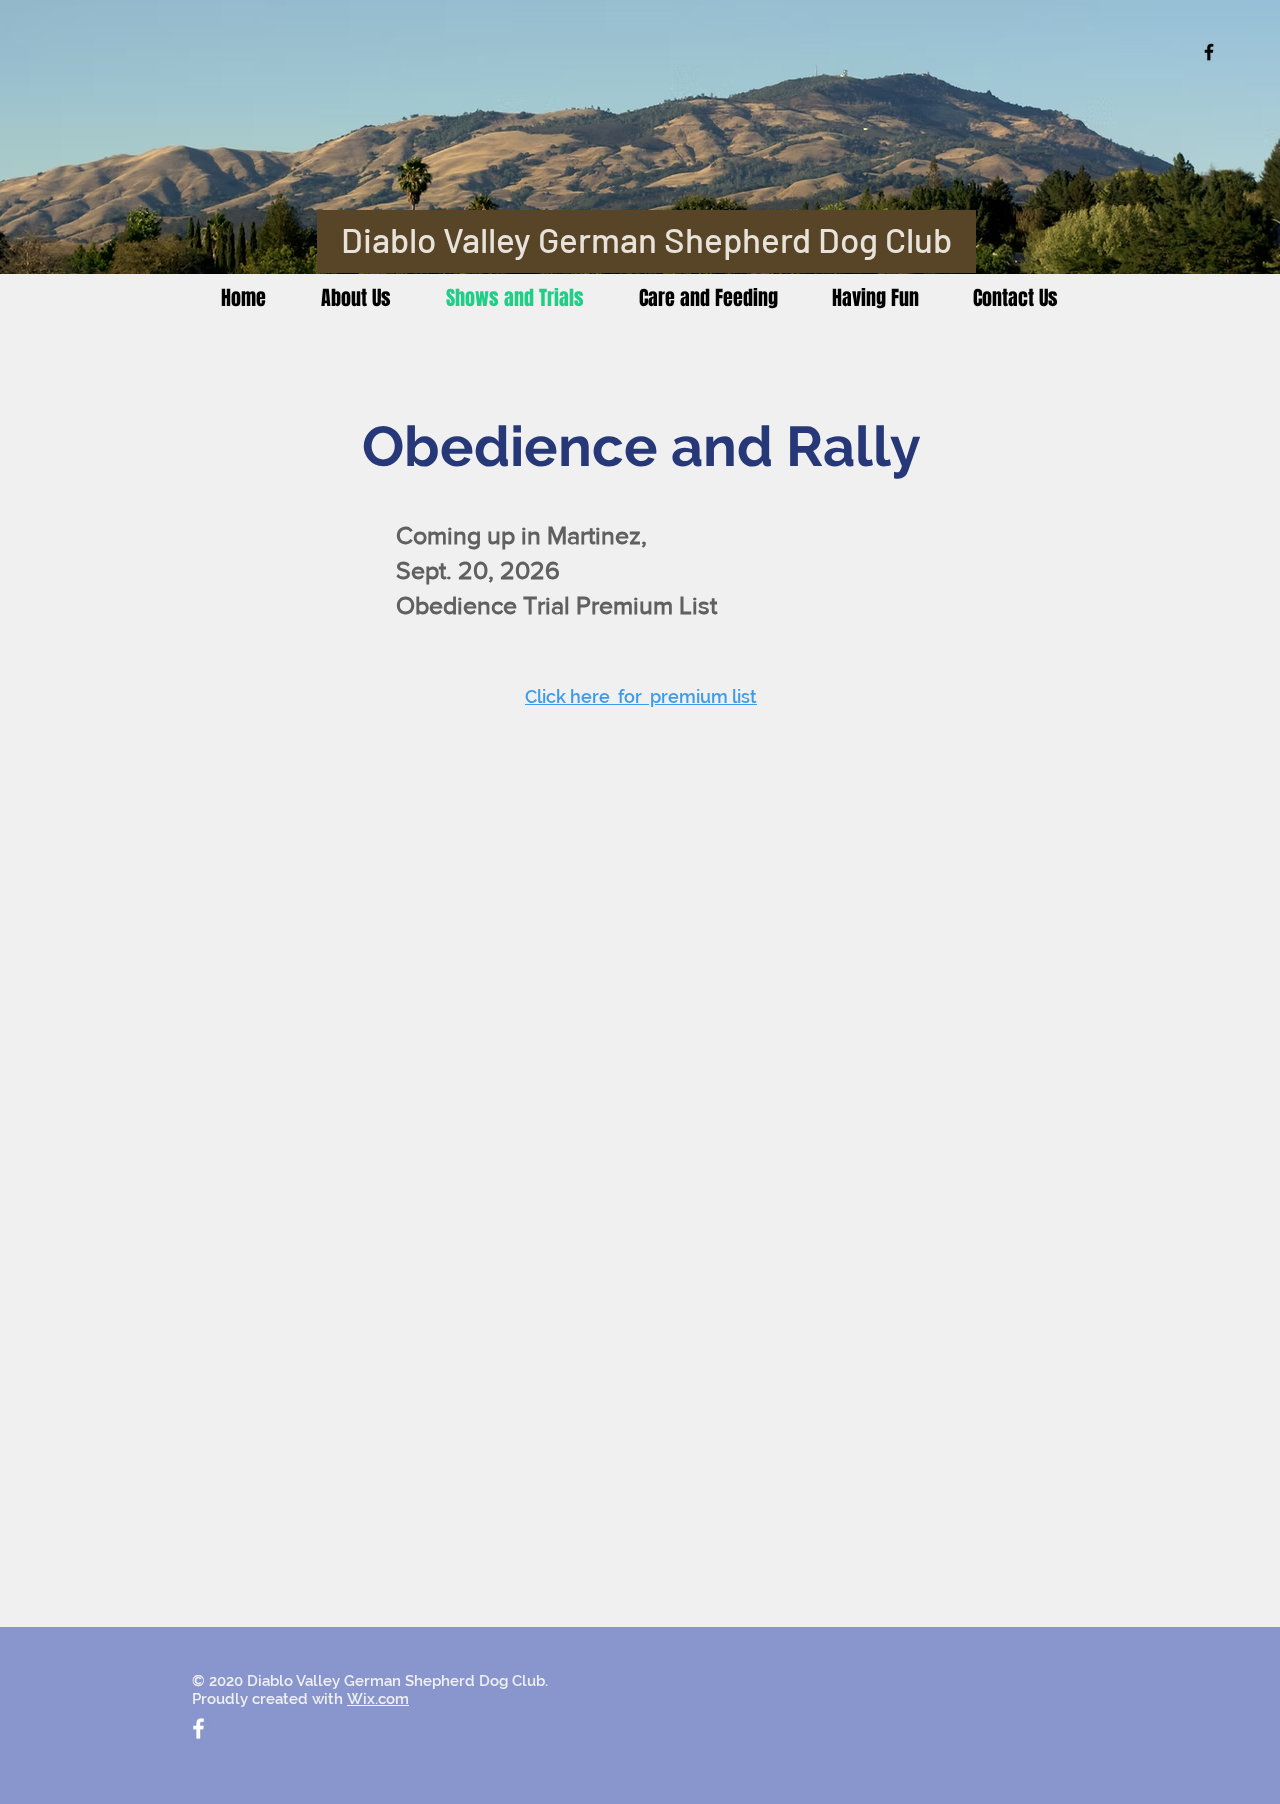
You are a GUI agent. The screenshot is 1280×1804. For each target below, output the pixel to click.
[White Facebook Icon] (198, 1728)
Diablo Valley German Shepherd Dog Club (646, 239)
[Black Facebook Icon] (1209, 52)
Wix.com (378, 1699)
